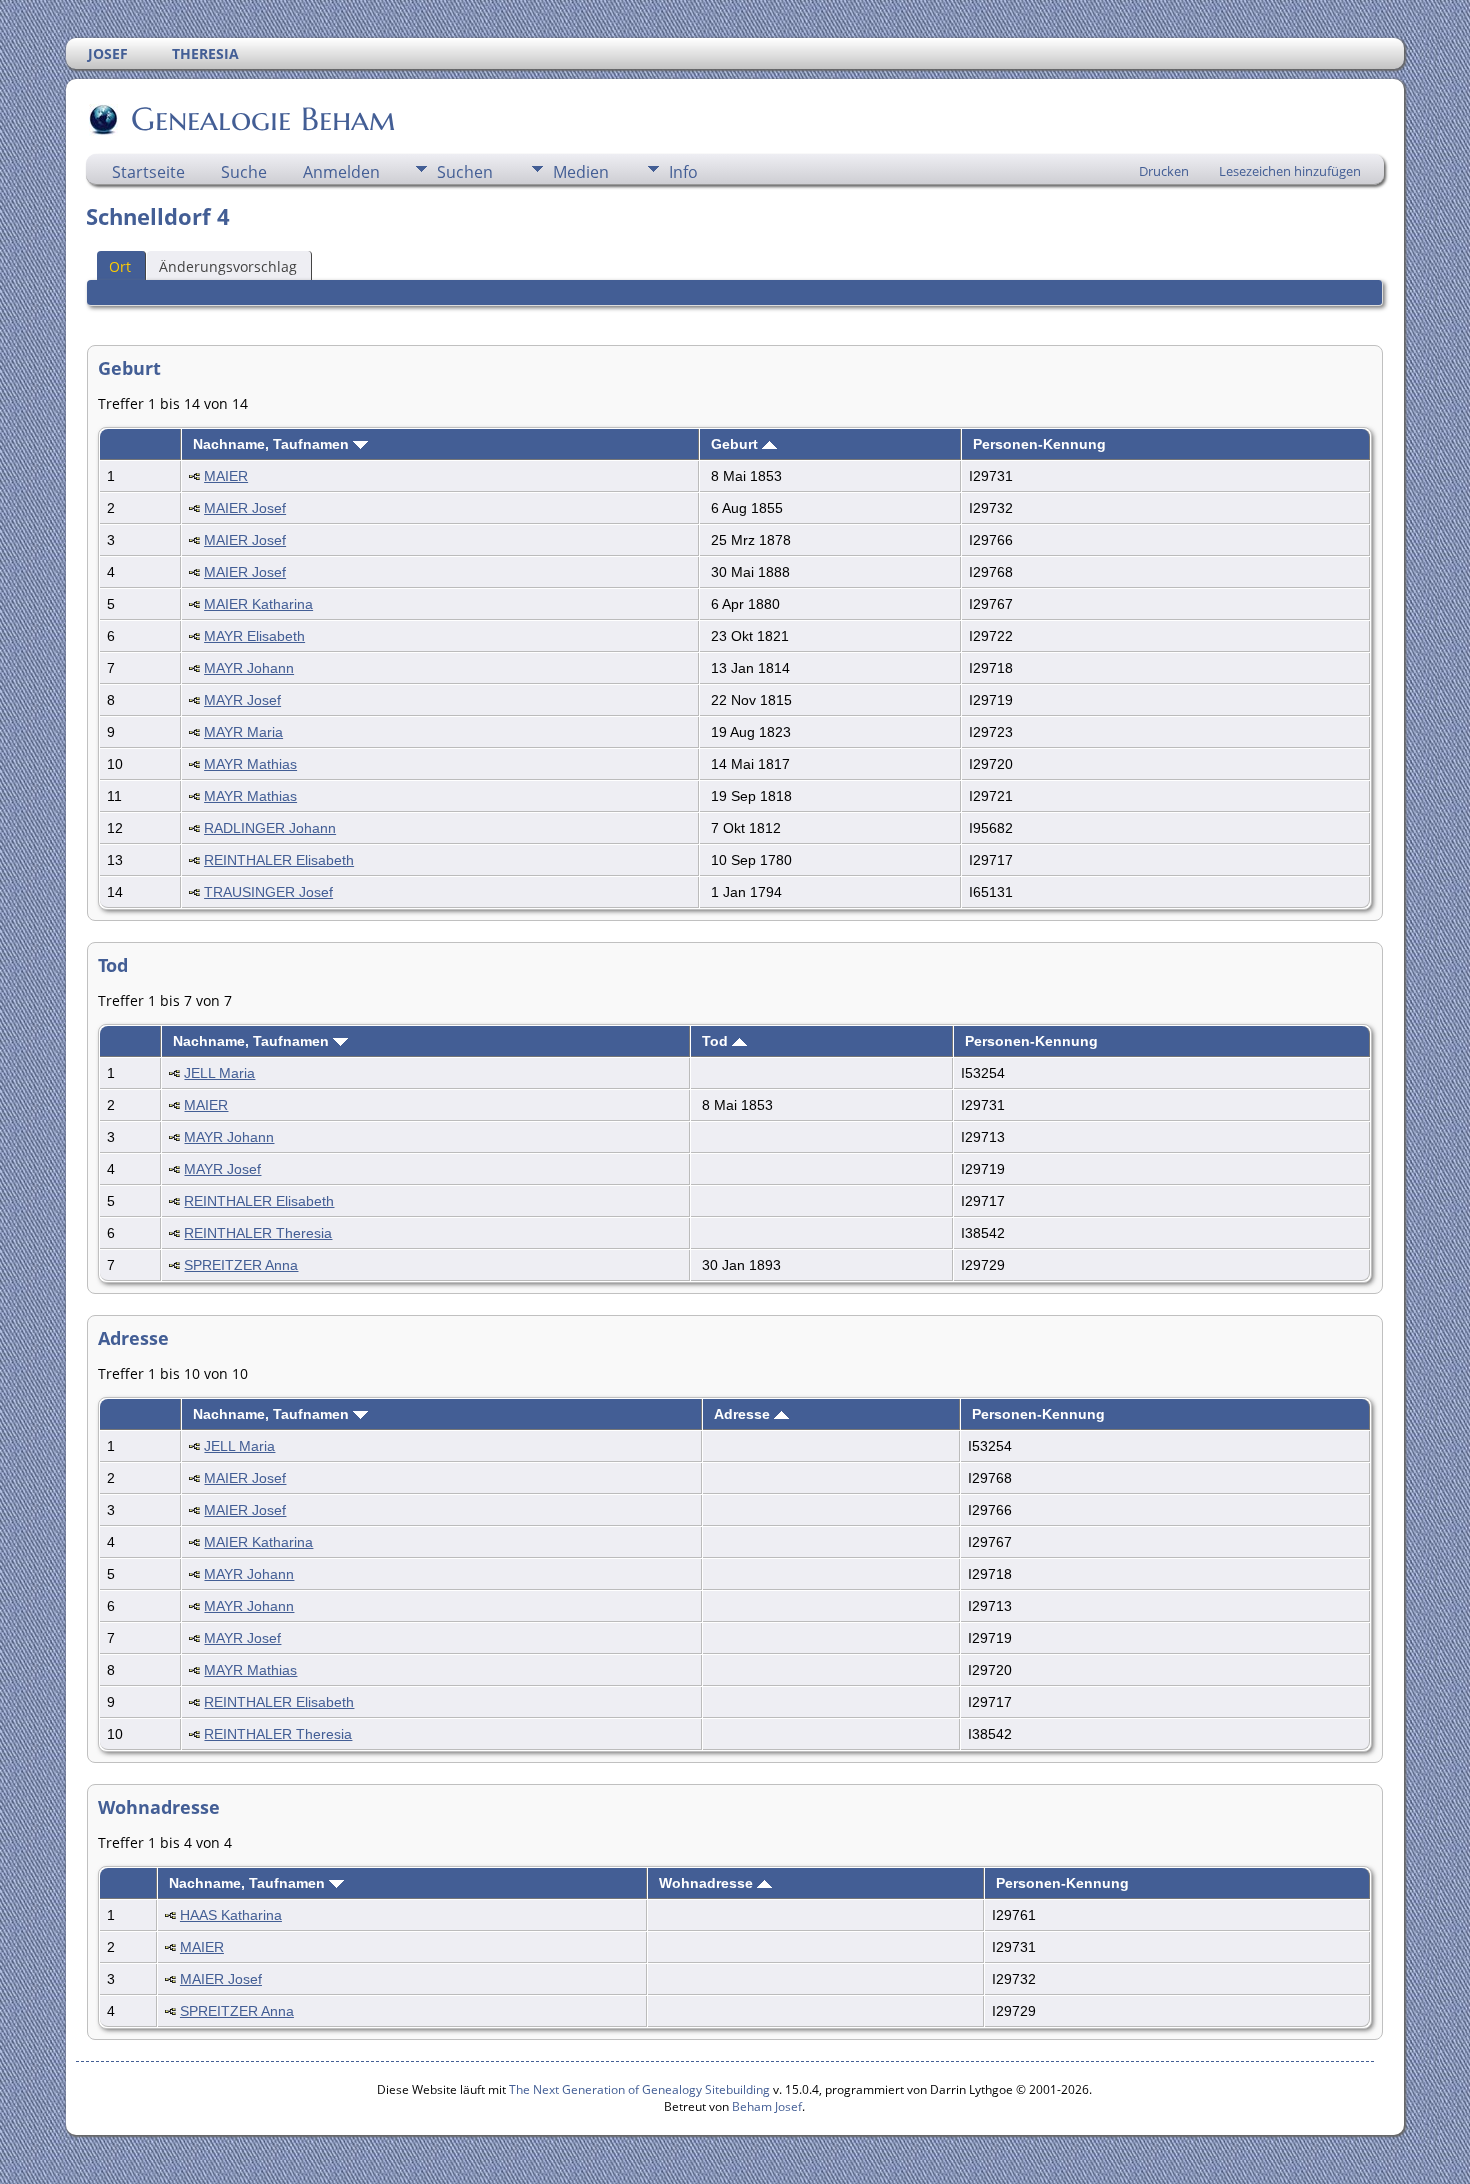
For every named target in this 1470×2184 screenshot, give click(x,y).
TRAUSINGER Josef (268, 892)
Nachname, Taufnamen (273, 444)
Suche (244, 172)
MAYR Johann (249, 668)
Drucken (1164, 171)
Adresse (744, 1414)
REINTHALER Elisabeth (279, 860)
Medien (581, 172)
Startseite (148, 172)
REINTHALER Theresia (258, 1233)
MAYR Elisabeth (254, 636)
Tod (717, 1041)
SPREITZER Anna (241, 1265)
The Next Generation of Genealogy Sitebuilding (639, 2089)
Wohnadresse (708, 1883)
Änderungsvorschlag (228, 266)
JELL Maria (219, 1073)
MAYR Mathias (250, 764)
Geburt (736, 444)
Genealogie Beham (263, 119)
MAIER (226, 476)
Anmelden (341, 172)
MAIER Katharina (258, 604)
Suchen (465, 172)
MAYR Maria (243, 732)
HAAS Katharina (231, 1915)
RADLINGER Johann (270, 828)
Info (683, 172)
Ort (120, 266)
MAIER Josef (245, 508)
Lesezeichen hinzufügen (1290, 171)
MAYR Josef (242, 700)
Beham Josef (767, 2106)
